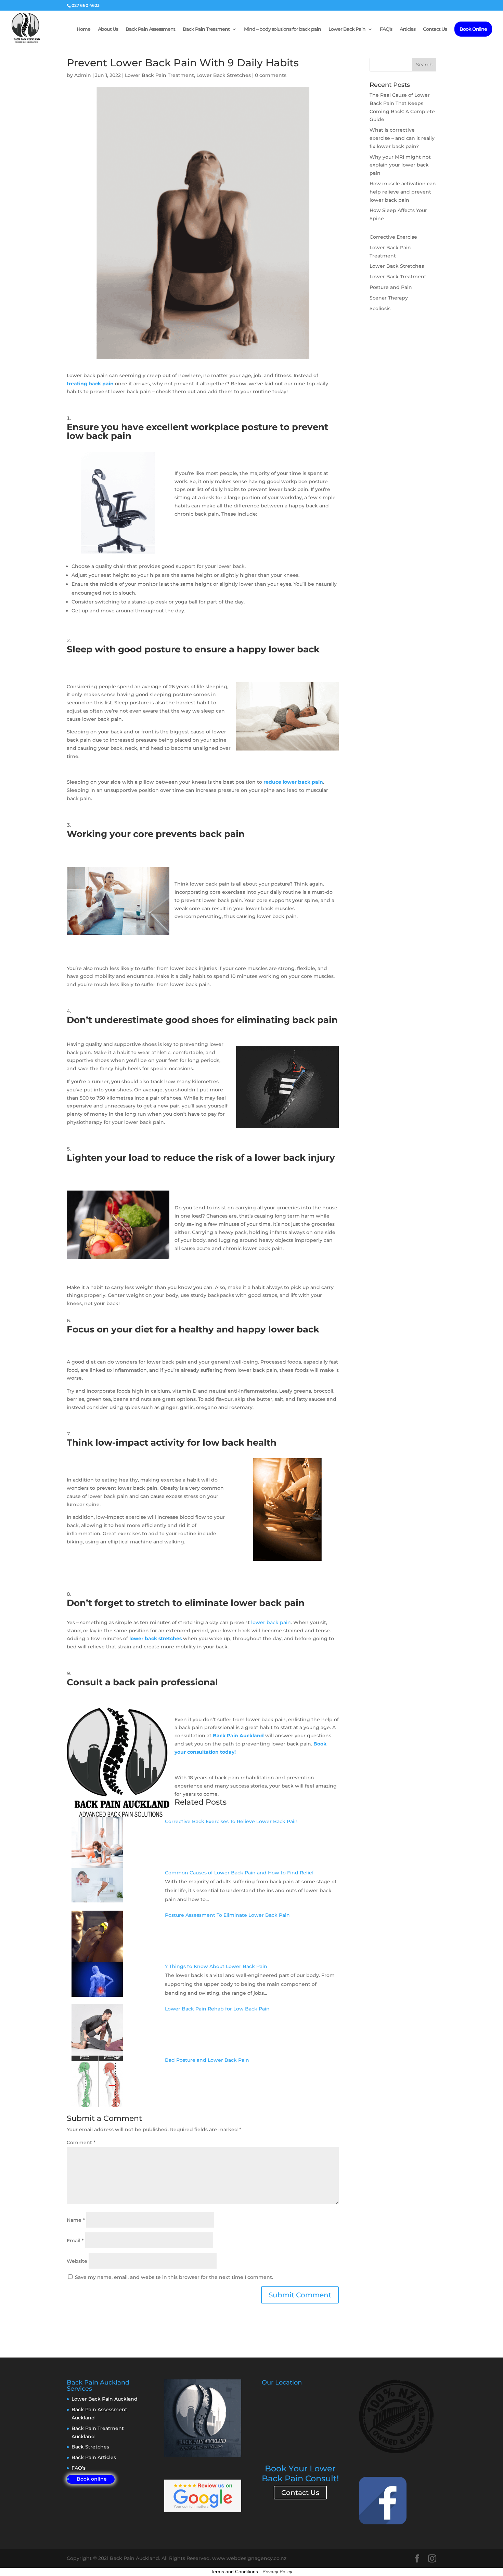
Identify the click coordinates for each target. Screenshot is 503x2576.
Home (83, 29)
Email (75, 2241)
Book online (92, 2479)
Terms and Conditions (234, 2572)
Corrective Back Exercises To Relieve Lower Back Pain (231, 1821)
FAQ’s (386, 29)
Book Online (473, 29)
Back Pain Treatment (206, 29)
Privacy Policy (277, 2572)
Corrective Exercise (393, 237)
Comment (81, 2142)
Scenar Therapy (389, 298)
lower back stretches (156, 1638)
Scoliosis (380, 308)
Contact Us (435, 29)
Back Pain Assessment (150, 29)
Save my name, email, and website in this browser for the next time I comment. (174, 2277)
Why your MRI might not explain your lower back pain (400, 165)
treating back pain (90, 384)
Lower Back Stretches (224, 75)
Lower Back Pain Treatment (159, 75)
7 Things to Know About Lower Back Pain (216, 1966)
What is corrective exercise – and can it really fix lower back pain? (402, 138)
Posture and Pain (391, 287)
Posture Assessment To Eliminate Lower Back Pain (227, 1915)
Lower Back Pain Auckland (105, 2399)
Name (76, 2220)
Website (77, 2261)
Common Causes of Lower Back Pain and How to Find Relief (239, 1873)
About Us (108, 29)
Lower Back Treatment (398, 277)
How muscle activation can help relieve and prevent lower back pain (403, 192)
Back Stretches (90, 2447)
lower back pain (271, 1622)
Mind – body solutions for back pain (282, 29)
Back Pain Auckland (238, 1736)
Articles (408, 29)
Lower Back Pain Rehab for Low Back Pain (217, 2009)
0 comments (271, 75)
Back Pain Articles (94, 2457)
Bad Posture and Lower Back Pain (207, 2060)
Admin (83, 75)
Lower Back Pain (347, 29)
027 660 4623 (86, 5)
